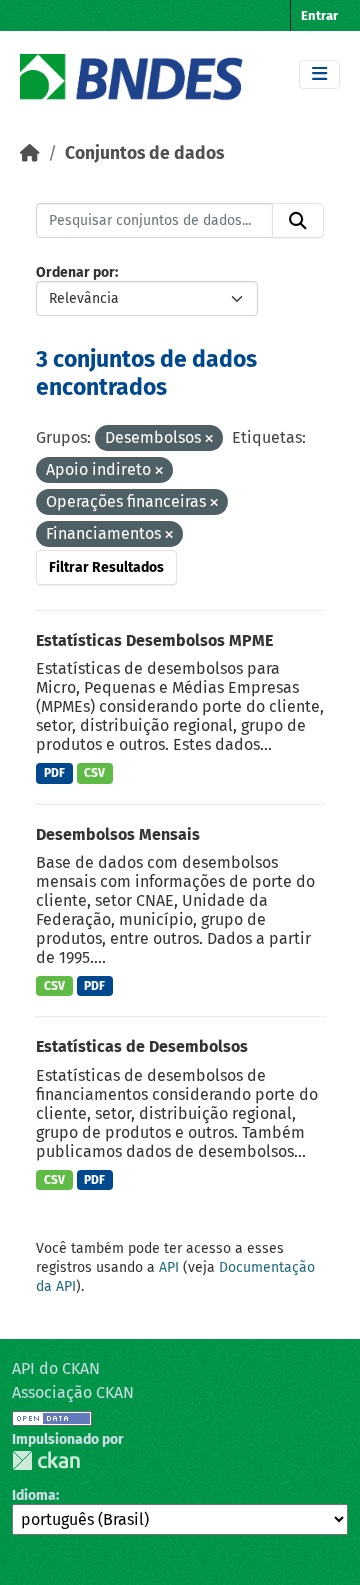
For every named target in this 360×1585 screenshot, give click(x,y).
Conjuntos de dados (144, 153)
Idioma (34, 1495)
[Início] (30, 153)
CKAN (46, 1460)
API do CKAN (56, 1368)
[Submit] (298, 221)
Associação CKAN (73, 1392)
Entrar (319, 15)
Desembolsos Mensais (118, 834)
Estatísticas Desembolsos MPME (154, 640)
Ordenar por (75, 272)
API (169, 1267)
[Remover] (209, 439)
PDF (54, 773)
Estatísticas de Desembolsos (142, 1046)
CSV (94, 773)
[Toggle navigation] (319, 74)
